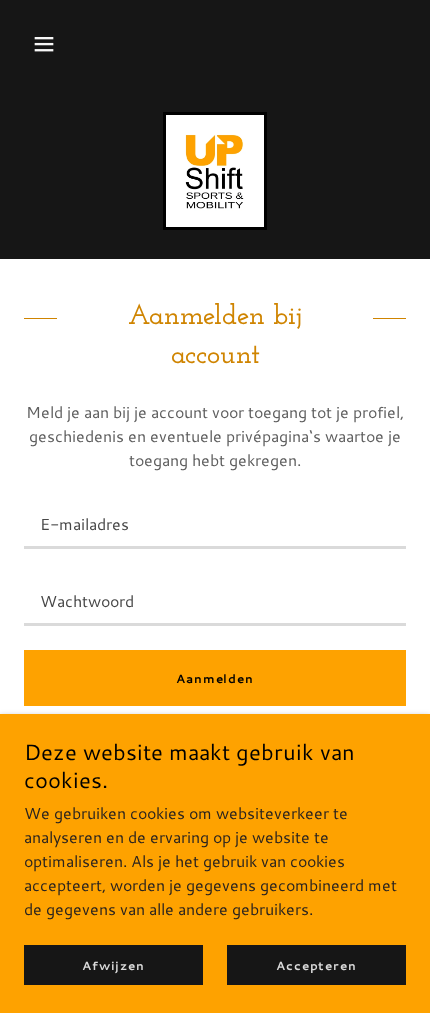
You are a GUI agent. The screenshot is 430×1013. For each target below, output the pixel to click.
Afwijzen (113, 965)
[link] (215, 171)
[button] (44, 44)
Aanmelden (215, 678)
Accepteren (316, 965)
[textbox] (215, 522)
